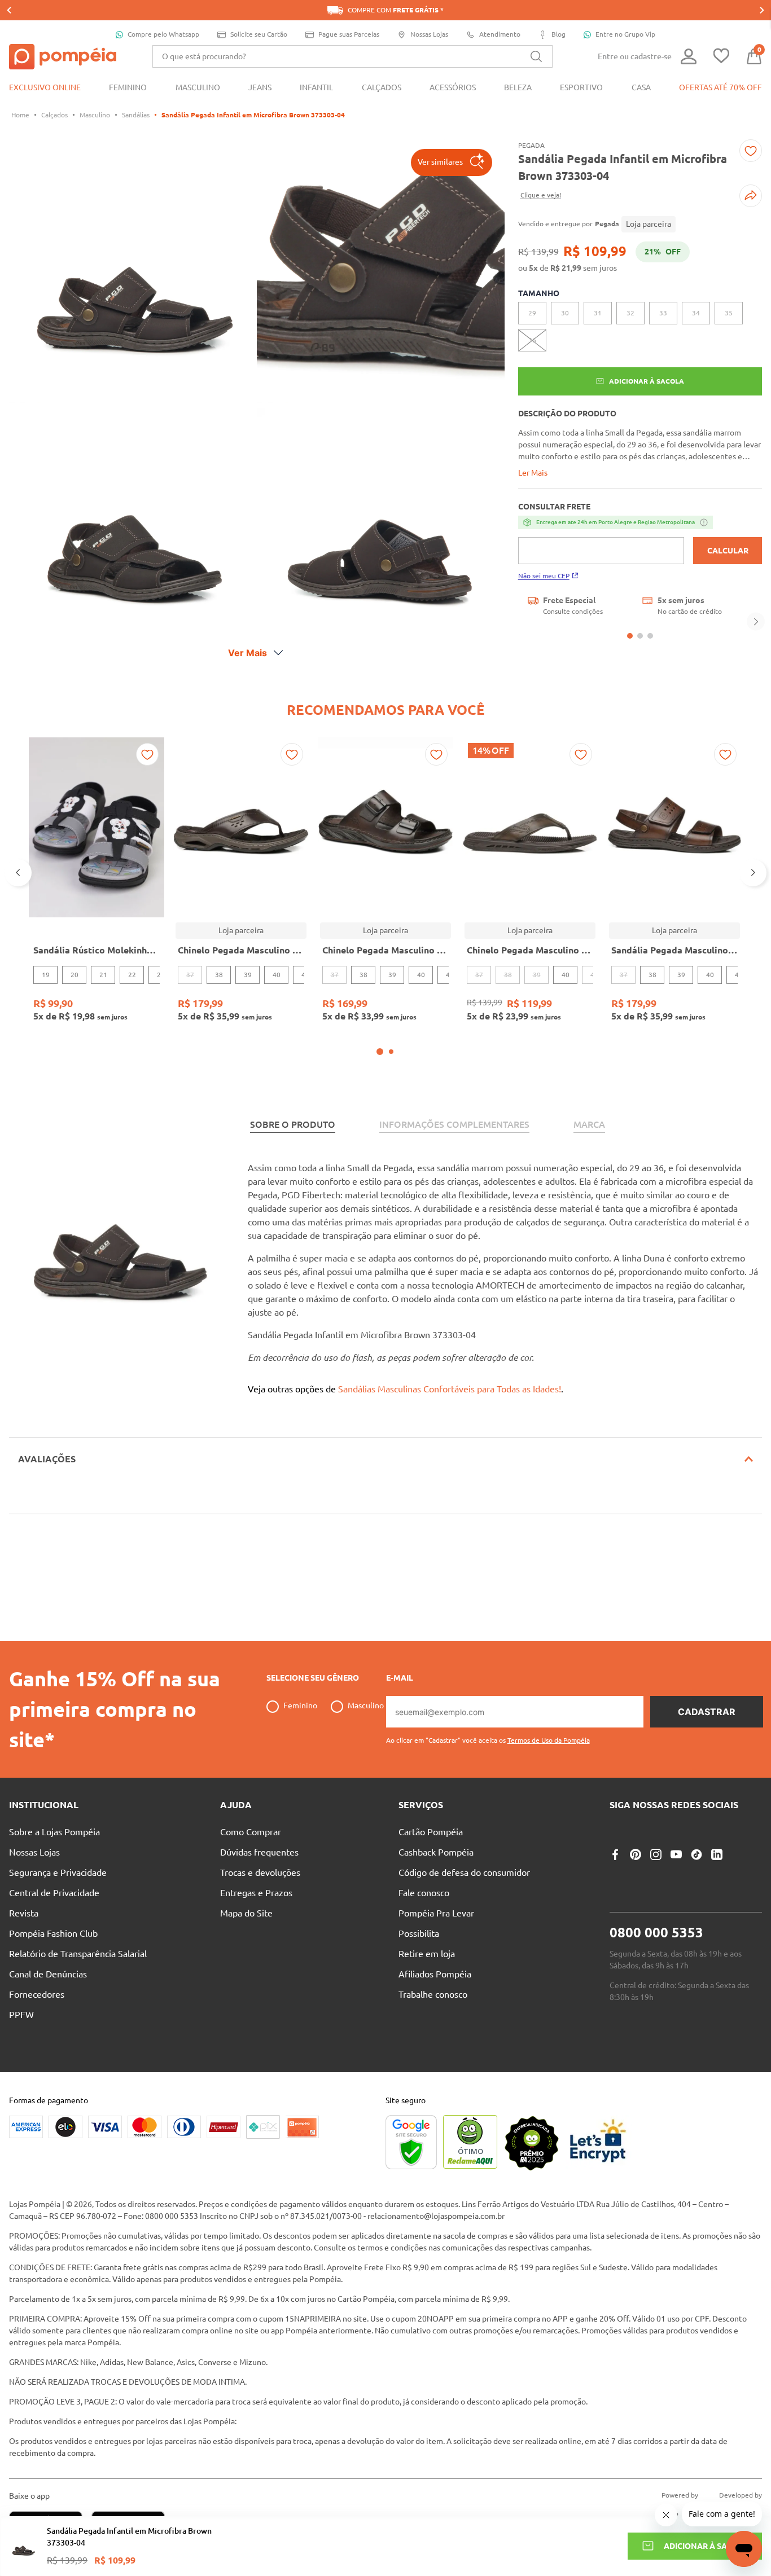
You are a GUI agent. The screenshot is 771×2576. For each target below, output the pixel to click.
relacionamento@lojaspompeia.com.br (436, 2216)
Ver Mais (247, 653)
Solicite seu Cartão (259, 34)
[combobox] (352, 56)
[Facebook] (615, 1854)
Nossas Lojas (429, 34)
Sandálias (136, 115)
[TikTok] (696, 1854)
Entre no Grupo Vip (625, 34)
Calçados (54, 115)
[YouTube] (676, 1854)
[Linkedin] (717, 1854)
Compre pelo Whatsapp (163, 34)
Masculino (95, 115)
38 (219, 975)
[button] (452, 162)
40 (277, 975)
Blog (558, 34)
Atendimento (500, 34)
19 (46, 975)
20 (75, 975)
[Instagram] (656, 1854)
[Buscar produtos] (536, 56)
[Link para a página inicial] (20, 115)
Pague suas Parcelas (349, 34)
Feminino (300, 1705)
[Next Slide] (762, 10)
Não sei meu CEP (544, 576)
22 (132, 975)
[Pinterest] (636, 1854)
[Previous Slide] (9, 10)
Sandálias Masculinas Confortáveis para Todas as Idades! (450, 1389)
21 (103, 975)
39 (248, 975)
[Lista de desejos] (721, 57)
